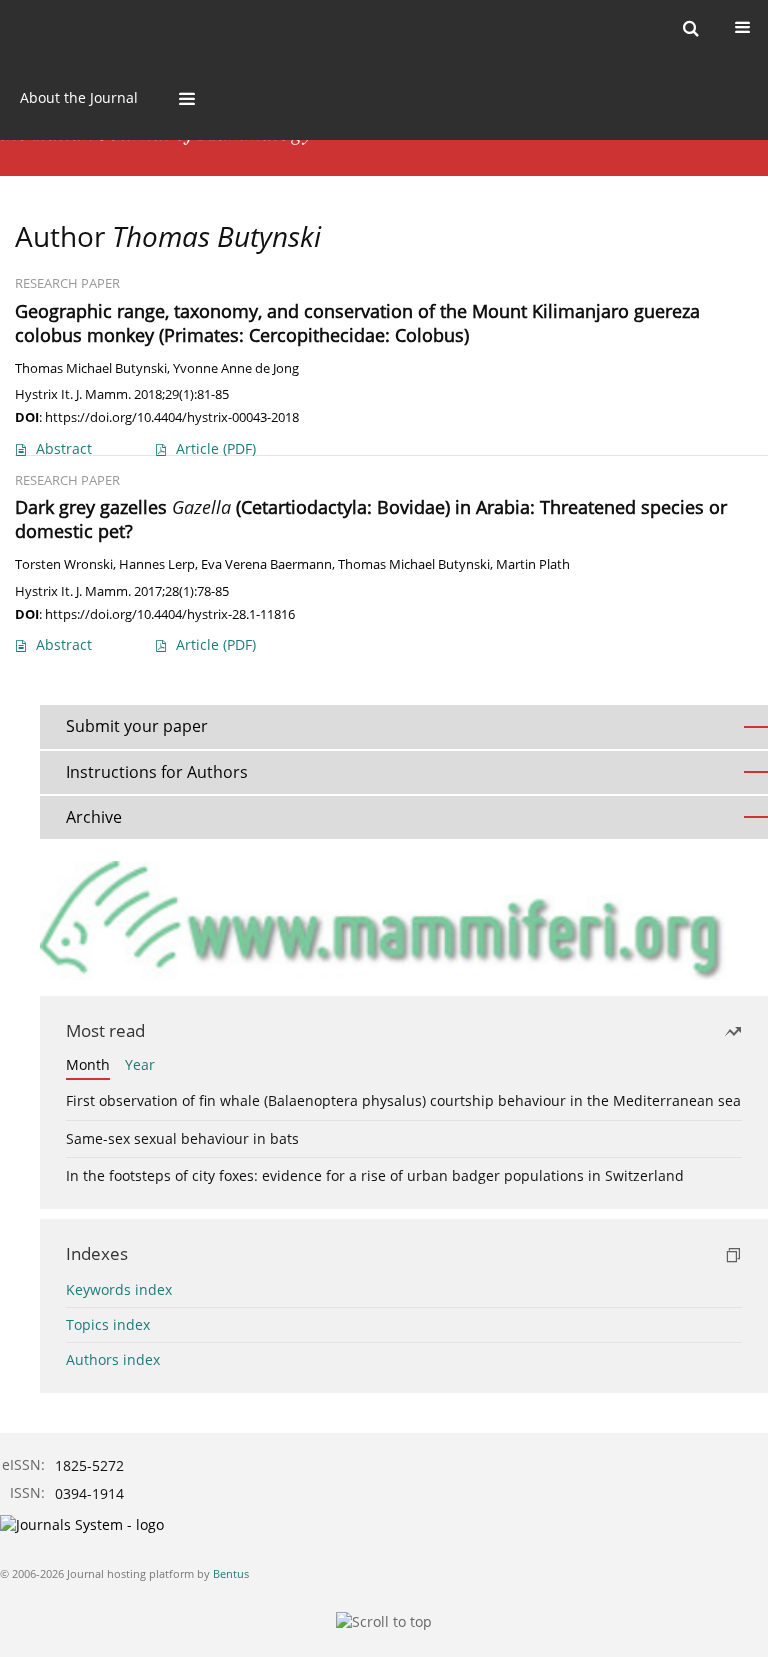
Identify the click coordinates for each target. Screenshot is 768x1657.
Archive (94, 817)
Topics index (108, 1324)
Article (216, 448)
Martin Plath (533, 564)
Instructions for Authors (157, 772)
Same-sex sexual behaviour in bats (182, 1138)
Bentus (231, 1573)
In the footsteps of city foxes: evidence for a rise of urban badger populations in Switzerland (375, 1175)
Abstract (64, 448)
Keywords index (119, 1289)
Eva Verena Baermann (266, 564)
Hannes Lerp (157, 564)
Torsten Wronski (64, 564)
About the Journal (79, 97)
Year (140, 1064)
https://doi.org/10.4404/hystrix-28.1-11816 (170, 614)
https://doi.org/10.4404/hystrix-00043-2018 (172, 417)
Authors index (113, 1359)
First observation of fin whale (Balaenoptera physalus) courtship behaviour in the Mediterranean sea (403, 1100)
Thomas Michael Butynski (91, 368)
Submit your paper (137, 726)
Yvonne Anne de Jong (236, 368)
